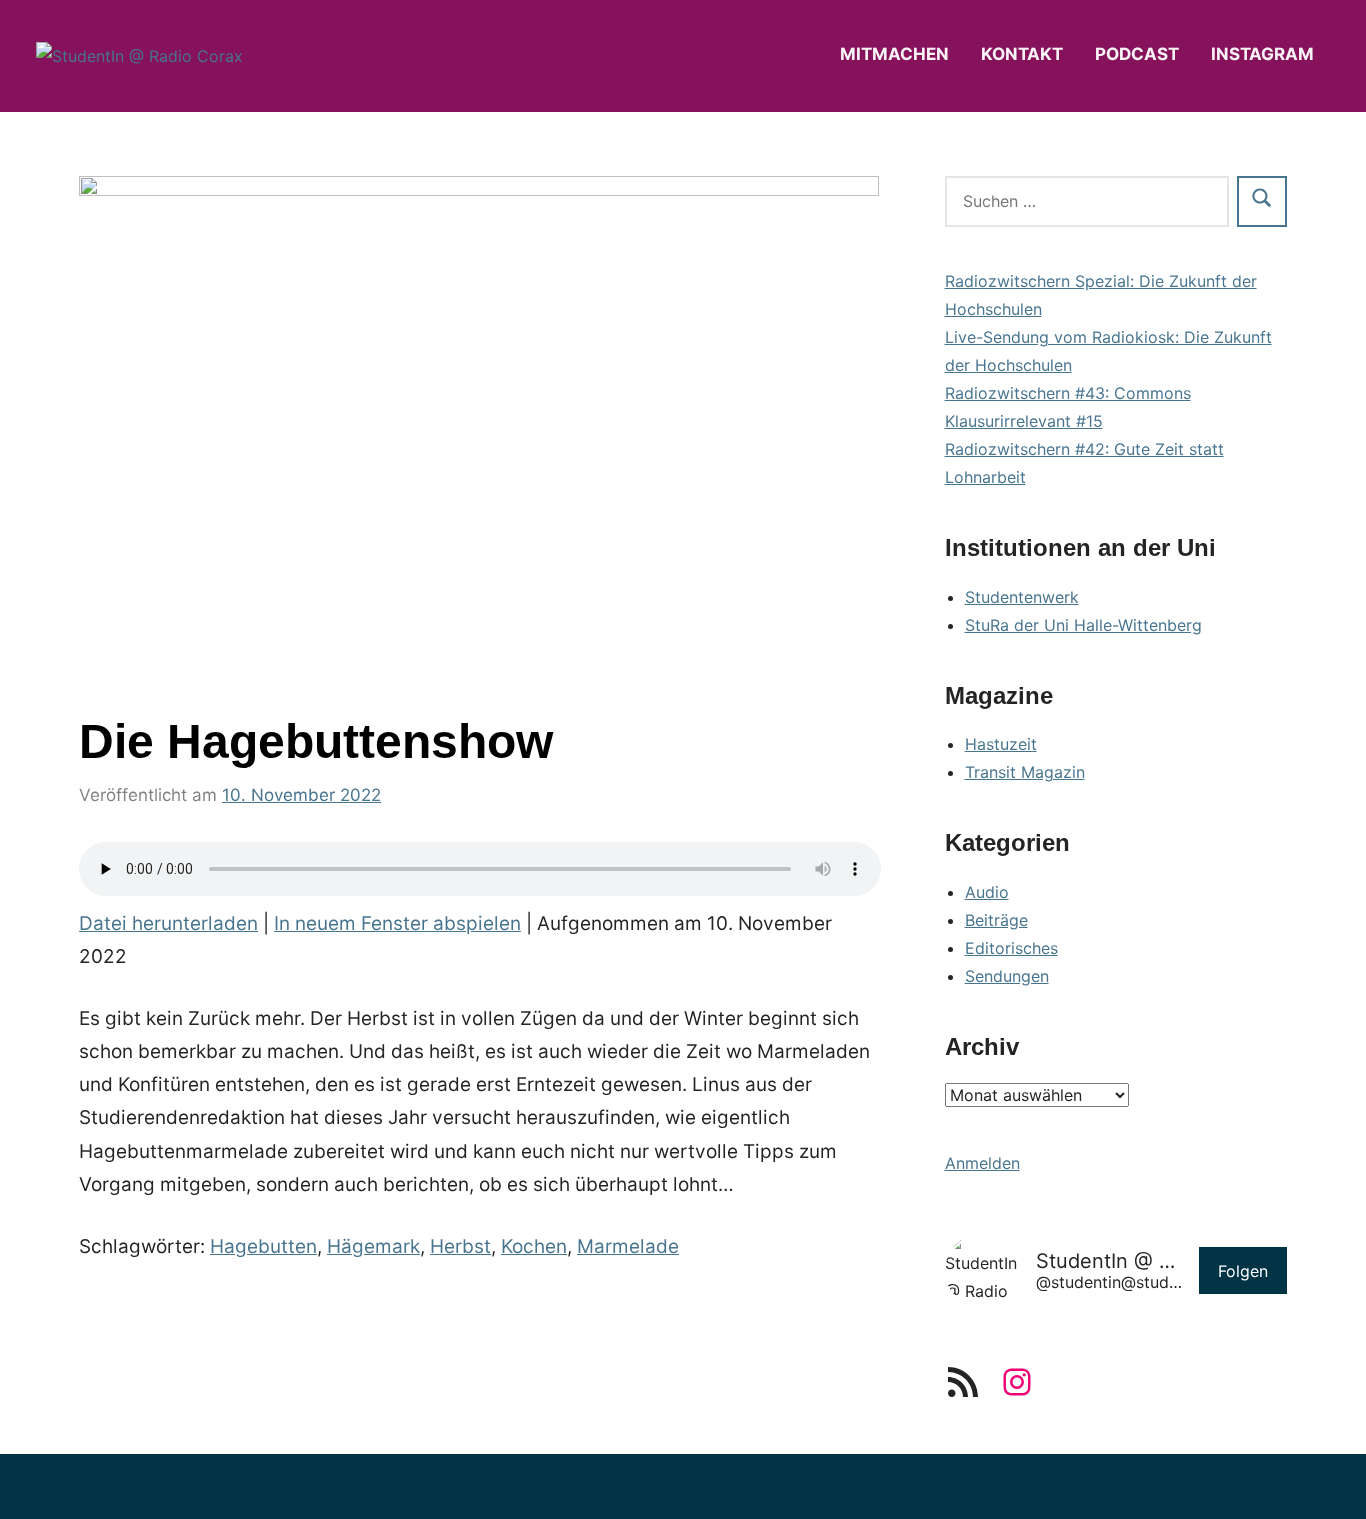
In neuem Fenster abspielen (397, 923)
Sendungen (1007, 976)
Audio (987, 892)
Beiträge (996, 920)
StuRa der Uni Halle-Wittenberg (1083, 625)
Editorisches (1011, 948)
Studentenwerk (1022, 597)
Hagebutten (263, 1246)
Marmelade (628, 1246)
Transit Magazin (1025, 772)
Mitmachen (894, 54)
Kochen (534, 1246)
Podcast (1137, 54)
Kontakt (1022, 54)
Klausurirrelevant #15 (1024, 421)
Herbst (460, 1246)
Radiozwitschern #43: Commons (1068, 393)
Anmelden (982, 1163)
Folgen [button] (1243, 1271)
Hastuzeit (1001, 744)
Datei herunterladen (168, 923)
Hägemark (373, 1246)
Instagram (1262, 54)
